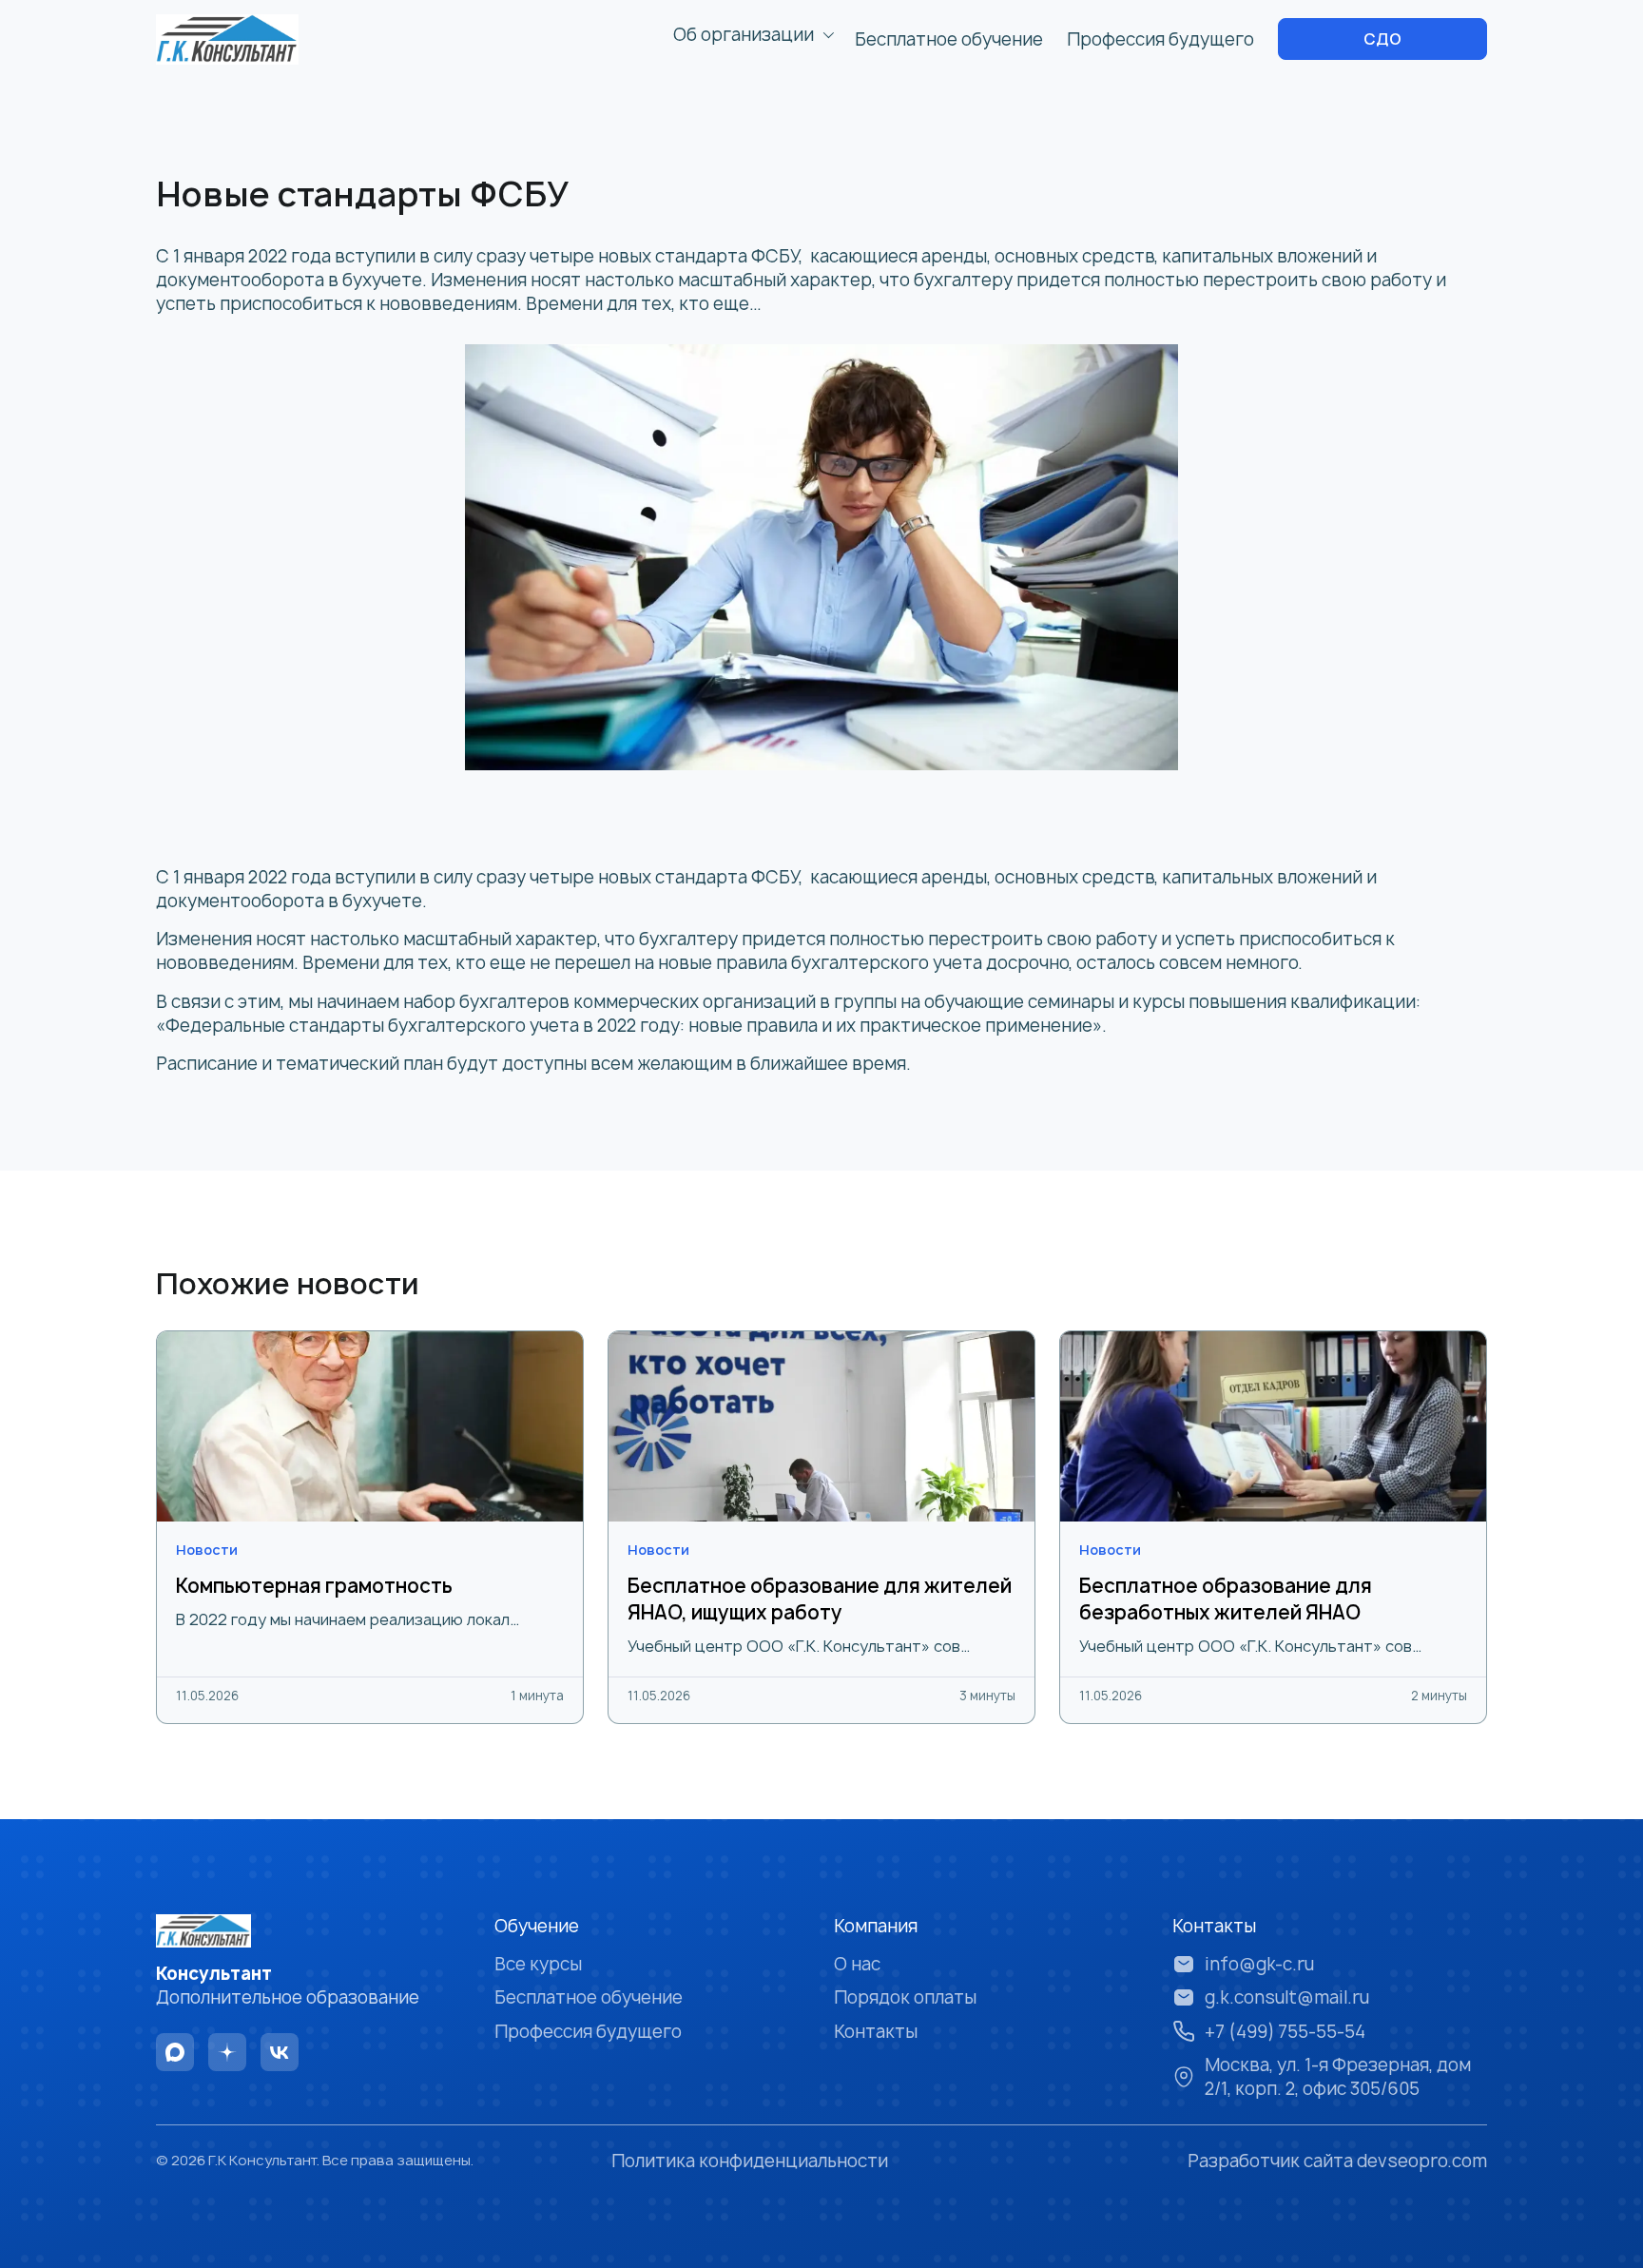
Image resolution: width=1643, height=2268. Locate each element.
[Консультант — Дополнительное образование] (227, 39)
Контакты (876, 2032)
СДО (1382, 39)
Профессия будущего (1160, 39)
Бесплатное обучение (949, 39)
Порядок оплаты (905, 1997)
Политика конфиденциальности (750, 2161)
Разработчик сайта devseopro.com (1337, 2161)
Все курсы (538, 1964)
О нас (857, 1964)
